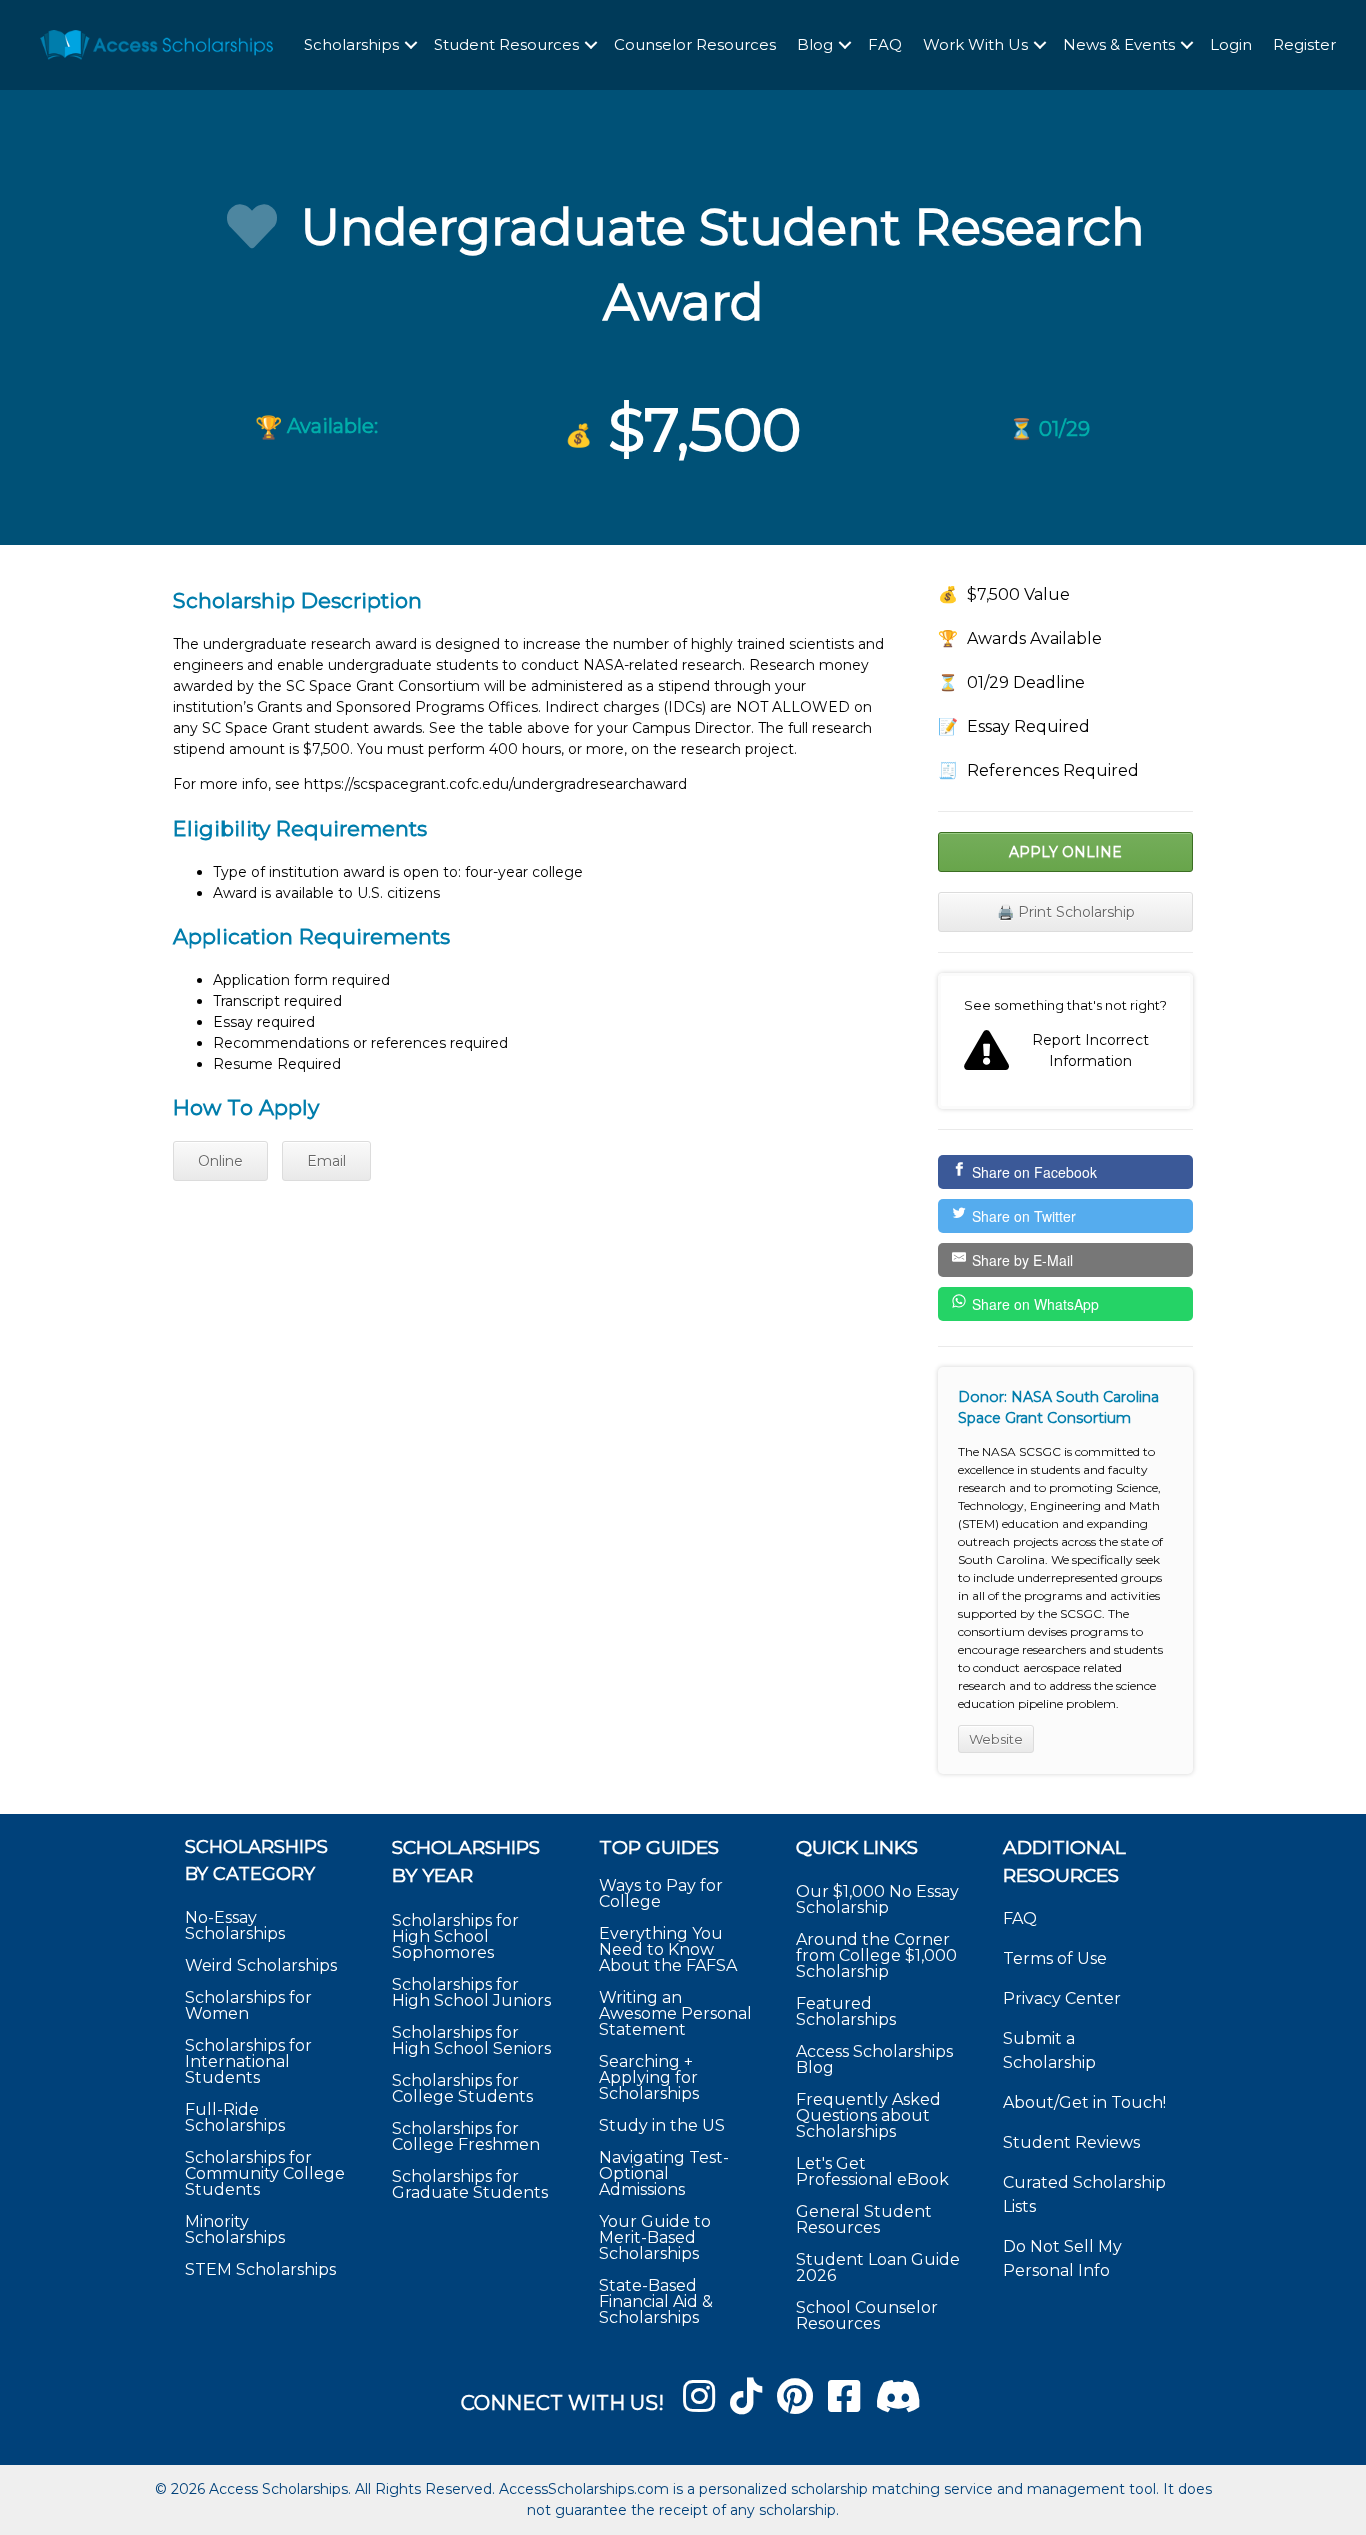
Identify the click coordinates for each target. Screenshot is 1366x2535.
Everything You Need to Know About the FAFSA (668, 1949)
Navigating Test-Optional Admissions (664, 2173)
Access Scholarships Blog (874, 2059)
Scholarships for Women (248, 2005)
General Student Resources (864, 2219)
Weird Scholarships (261, 1965)
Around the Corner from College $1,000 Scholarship (876, 1955)
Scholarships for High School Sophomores (455, 1936)
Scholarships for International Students (248, 2061)
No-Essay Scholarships (235, 1925)
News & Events (1119, 44)
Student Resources (506, 44)
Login (1231, 44)
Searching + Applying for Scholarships (649, 2077)
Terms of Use (1055, 1958)
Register (1304, 44)
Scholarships (351, 44)
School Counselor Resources (867, 2315)
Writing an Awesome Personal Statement (675, 2013)
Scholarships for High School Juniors (471, 1992)
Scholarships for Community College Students (265, 2173)
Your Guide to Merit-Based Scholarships (655, 2237)
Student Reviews (1071, 2142)
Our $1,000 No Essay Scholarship (877, 1899)
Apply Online (1065, 852)
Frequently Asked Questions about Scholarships (868, 2115)
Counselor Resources (695, 44)
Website (996, 1739)
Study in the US (662, 2125)
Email (326, 1161)
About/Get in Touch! (1084, 2102)
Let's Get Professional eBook (872, 2171)
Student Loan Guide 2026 (878, 2267)
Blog (815, 44)
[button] (411, 45)
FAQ (885, 44)
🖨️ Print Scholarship (1066, 912)
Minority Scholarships (235, 2229)
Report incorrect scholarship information (1065, 1041)
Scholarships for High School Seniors (471, 2040)
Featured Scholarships (848, 2011)
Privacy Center (1062, 1998)
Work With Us (975, 44)
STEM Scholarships (260, 2269)
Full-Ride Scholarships (235, 2117)
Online (220, 1161)
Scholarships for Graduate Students (470, 2184)
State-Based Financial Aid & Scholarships (656, 2301)
